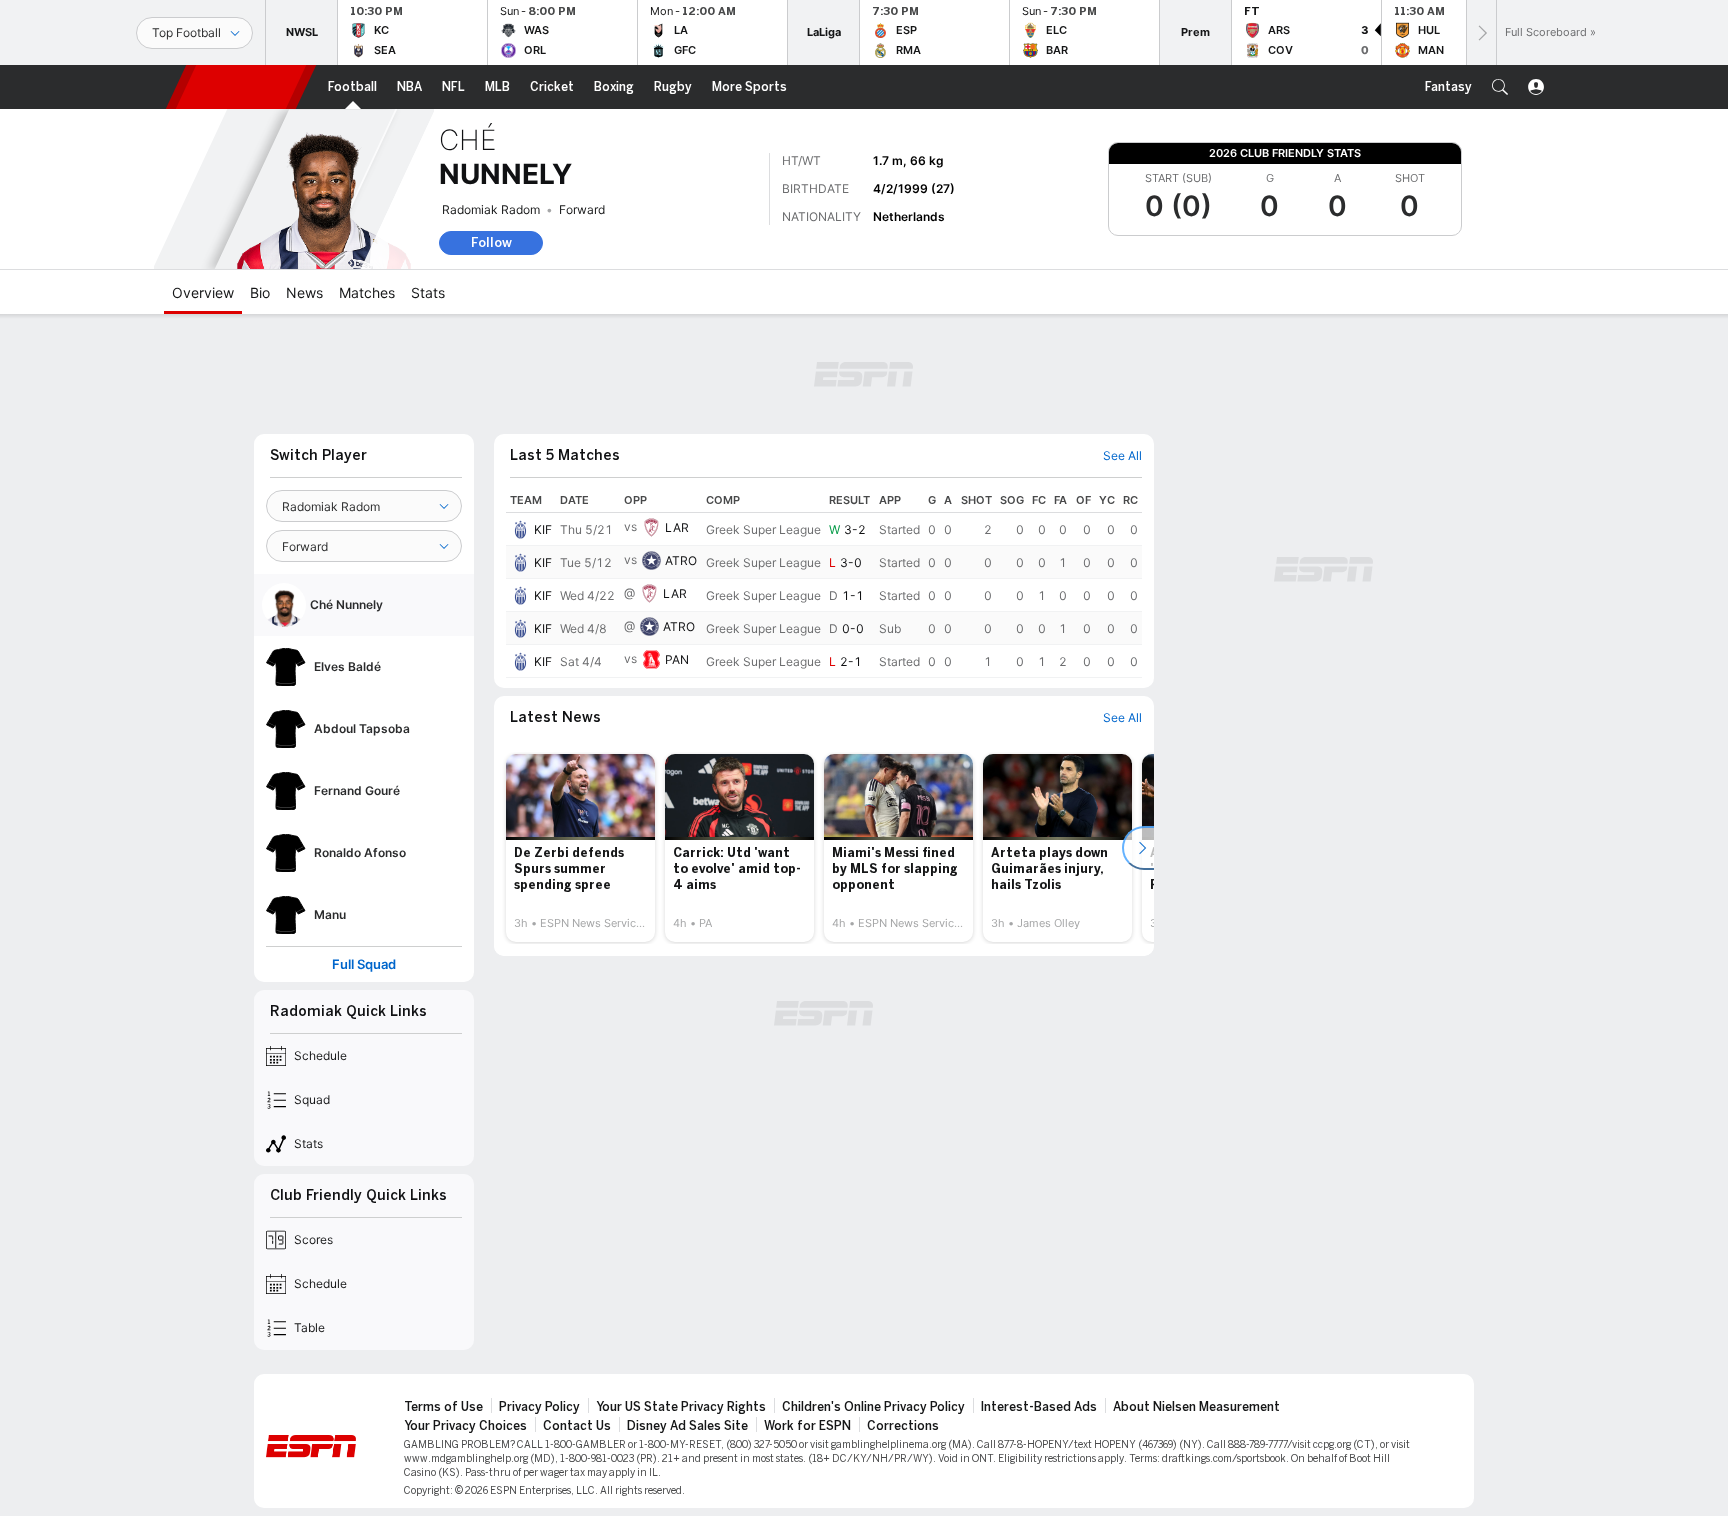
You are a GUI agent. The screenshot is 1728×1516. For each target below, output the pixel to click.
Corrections (903, 1426)
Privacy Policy (539, 1407)
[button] (1500, 87)
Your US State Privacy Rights (681, 1407)
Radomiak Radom (491, 209)
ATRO (681, 560)
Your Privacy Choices (465, 1426)
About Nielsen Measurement (1196, 1407)
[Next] (1481, 32)
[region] (824, 583)
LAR (677, 527)
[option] (580, 848)
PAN (677, 659)
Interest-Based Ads (1039, 1407)
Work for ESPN (807, 1426)
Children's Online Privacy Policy (873, 1407)
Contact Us (577, 1426)
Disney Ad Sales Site (687, 1426)
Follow (491, 242)
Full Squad (364, 964)
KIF (543, 529)
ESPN (241, 87)
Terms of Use (443, 1407)
